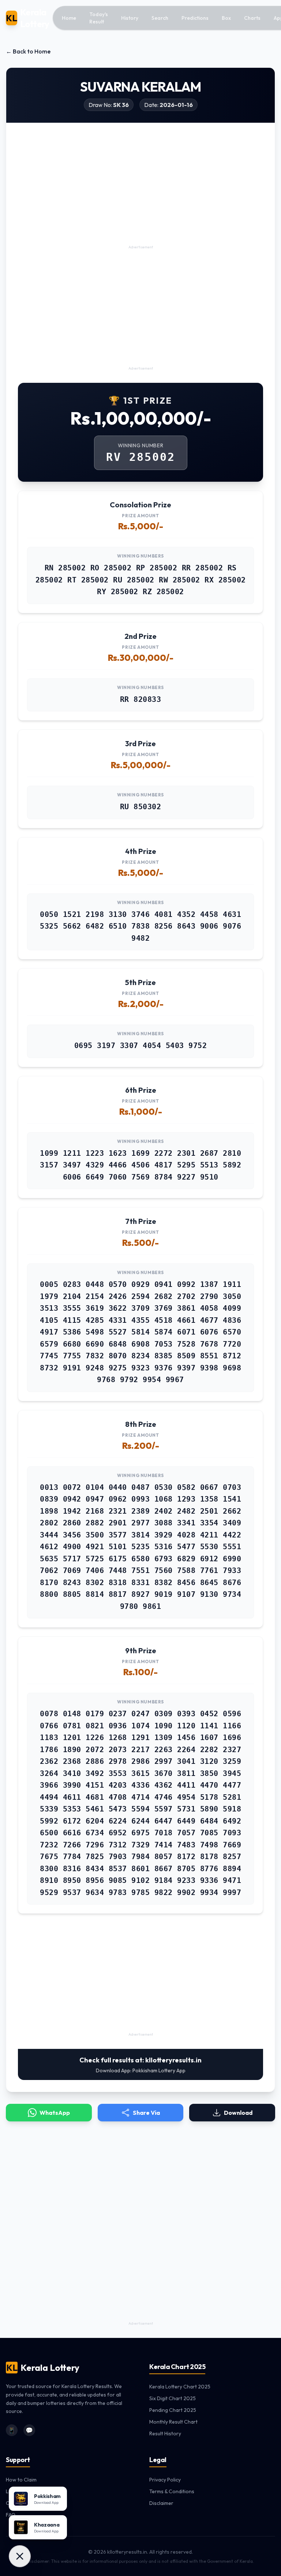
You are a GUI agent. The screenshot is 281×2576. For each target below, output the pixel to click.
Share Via (146, 2113)
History (130, 18)
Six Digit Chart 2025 (173, 2398)
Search (160, 18)
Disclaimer (161, 2503)
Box (226, 18)
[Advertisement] (140, 192)
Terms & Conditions (172, 2491)
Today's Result (99, 18)
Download (238, 2113)
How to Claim (21, 2480)
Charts (252, 18)
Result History (165, 2433)
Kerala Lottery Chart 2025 (180, 2387)
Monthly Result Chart (173, 2422)
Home (69, 18)
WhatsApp (55, 2113)
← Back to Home (28, 51)
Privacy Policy (165, 2480)
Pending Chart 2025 (173, 2410)
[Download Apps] (20, 2556)
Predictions (195, 18)
